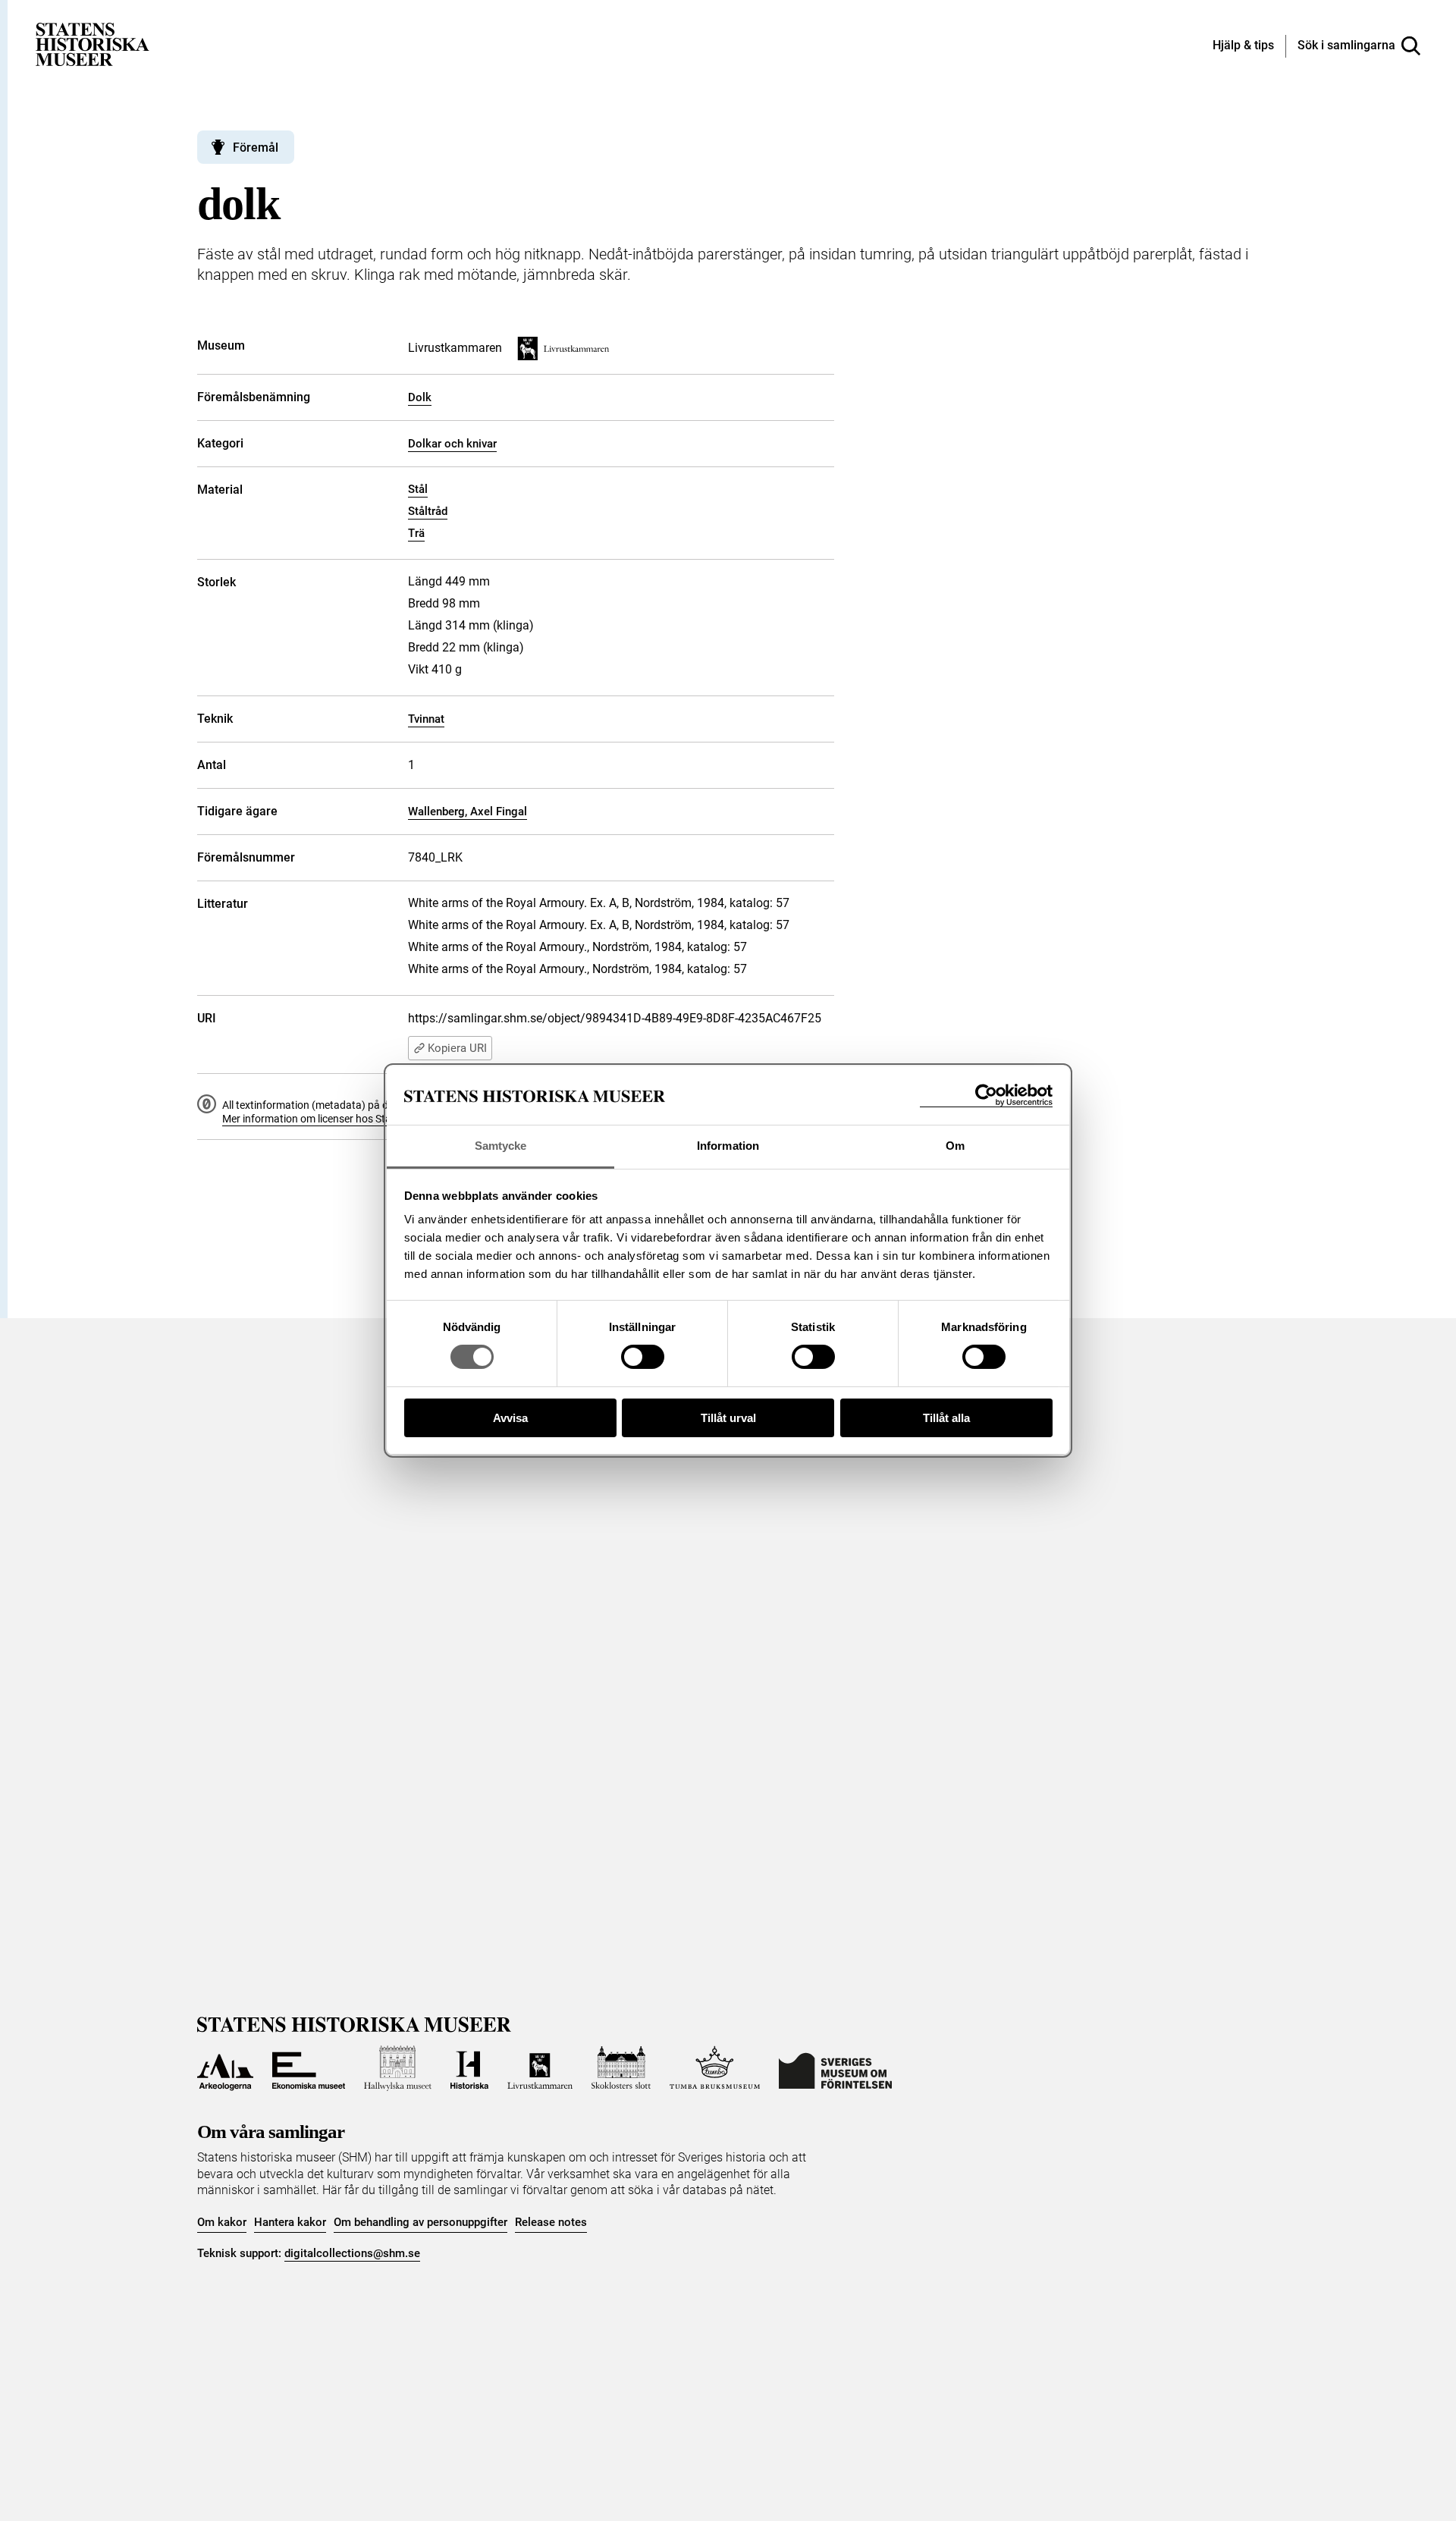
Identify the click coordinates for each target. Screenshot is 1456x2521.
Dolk (420, 397)
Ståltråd (428, 511)
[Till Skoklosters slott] (621, 2068)
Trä (416, 533)
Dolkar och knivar (452, 444)
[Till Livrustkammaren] (540, 2068)
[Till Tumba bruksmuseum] (715, 2068)
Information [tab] (728, 1146)
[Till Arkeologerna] (225, 2068)
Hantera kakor (290, 2222)
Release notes (551, 2222)
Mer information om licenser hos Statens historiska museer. (361, 1119)
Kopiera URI (457, 1048)
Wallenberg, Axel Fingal (468, 812)
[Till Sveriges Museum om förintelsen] (835, 2068)
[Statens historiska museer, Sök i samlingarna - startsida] (93, 44)
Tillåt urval (728, 1418)
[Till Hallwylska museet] (398, 2068)
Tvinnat (426, 719)
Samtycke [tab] (501, 1146)
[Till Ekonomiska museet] (309, 2068)
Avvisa (510, 1418)
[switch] (643, 1357)
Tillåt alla (946, 1418)
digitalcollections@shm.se (352, 2253)
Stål (418, 489)
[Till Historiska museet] (469, 2068)
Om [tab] (955, 1146)
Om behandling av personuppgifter (420, 2222)
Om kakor (222, 2222)
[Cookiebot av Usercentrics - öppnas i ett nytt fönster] (986, 1096)
